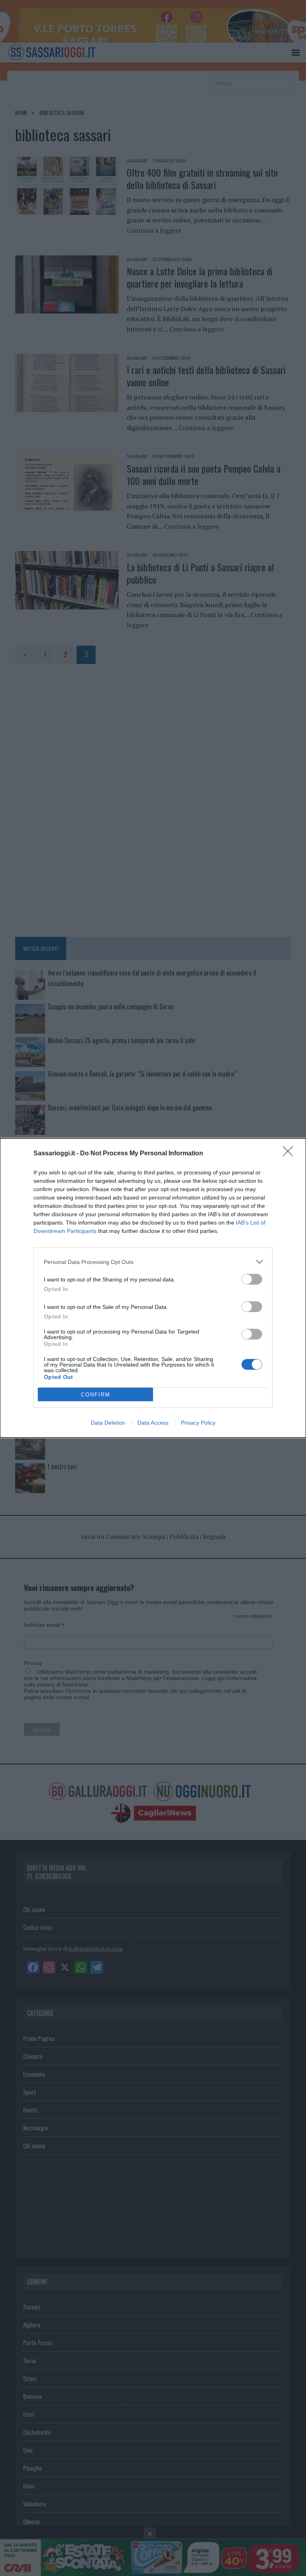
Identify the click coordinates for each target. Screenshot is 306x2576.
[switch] (252, 1279)
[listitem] (153, 1262)
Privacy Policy (198, 1423)
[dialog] (153, 1288)
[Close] (290, 1154)
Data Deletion (108, 1423)
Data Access (153, 1423)
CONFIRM (96, 1395)
